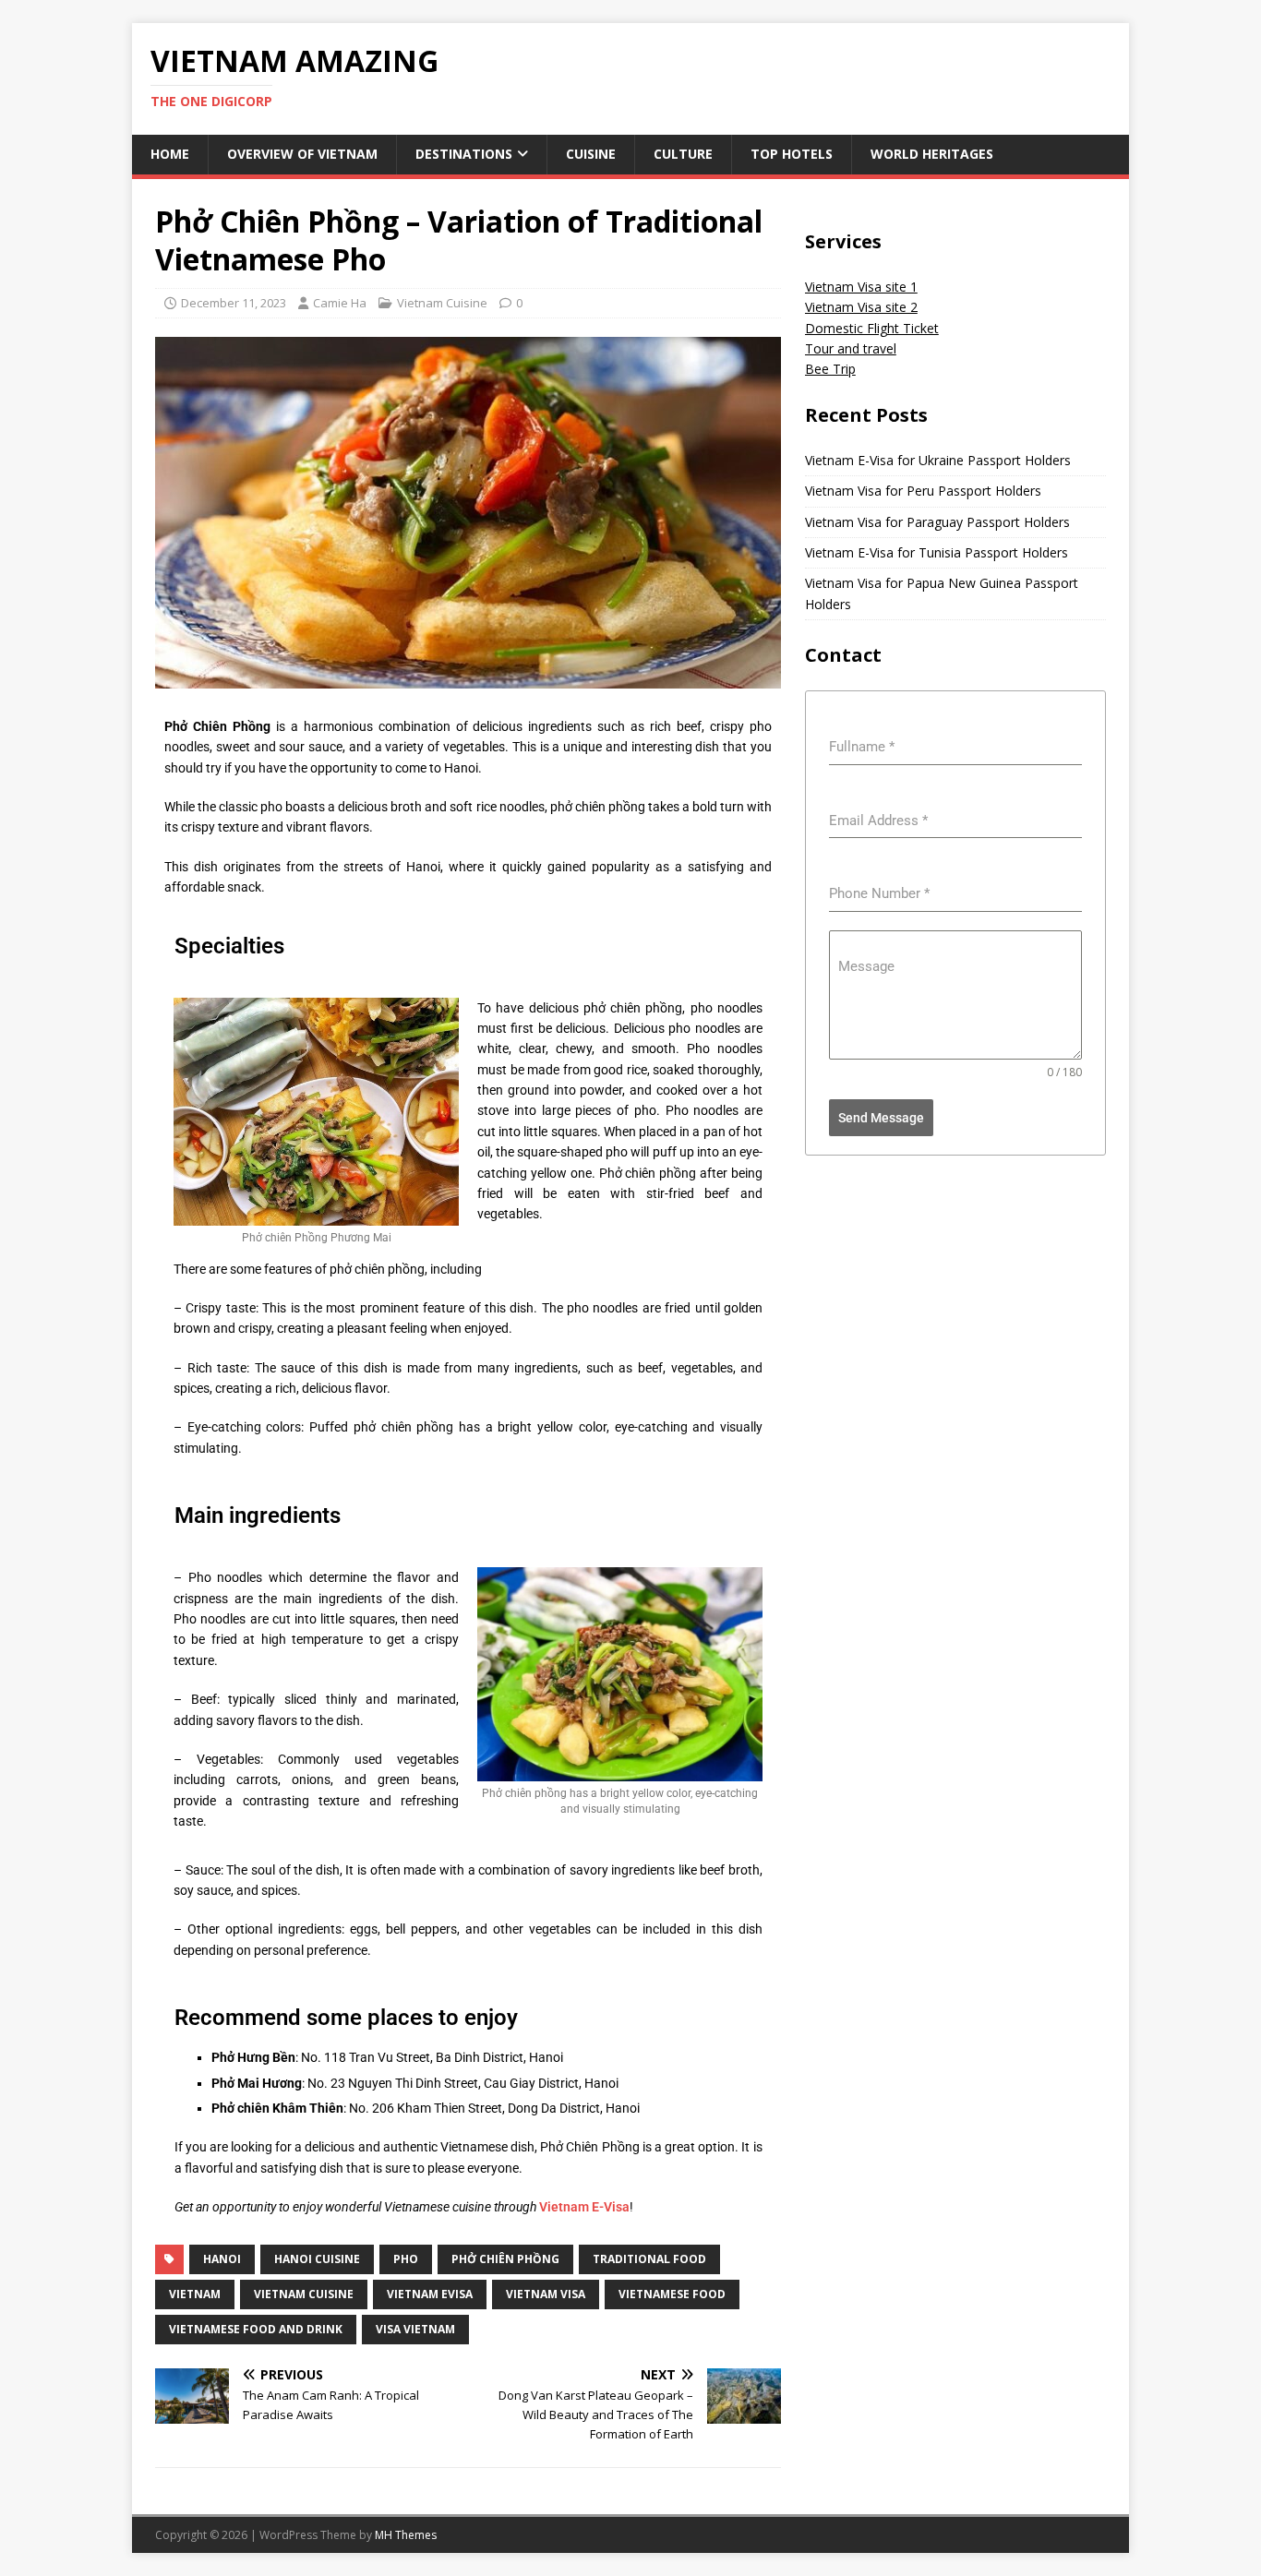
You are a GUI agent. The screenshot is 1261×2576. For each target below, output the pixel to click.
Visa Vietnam (415, 2329)
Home (170, 154)
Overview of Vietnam (302, 154)
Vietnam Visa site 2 (861, 307)
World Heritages (932, 154)
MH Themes (406, 2535)
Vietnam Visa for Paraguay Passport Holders (937, 522)
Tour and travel (851, 348)
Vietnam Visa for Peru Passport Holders (923, 491)
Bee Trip (830, 369)
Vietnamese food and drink (256, 2329)
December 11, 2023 (234, 303)
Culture (683, 154)
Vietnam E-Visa (584, 2207)
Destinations (464, 154)
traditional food (649, 2259)
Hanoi (222, 2259)
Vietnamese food (672, 2294)
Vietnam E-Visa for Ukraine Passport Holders (938, 460)
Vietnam (195, 2294)
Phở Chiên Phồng (505, 2259)
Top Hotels (792, 154)
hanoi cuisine (317, 2259)
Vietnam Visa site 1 (861, 287)
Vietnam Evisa (430, 2294)
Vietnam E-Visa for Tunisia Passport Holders (937, 552)
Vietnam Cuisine (442, 303)
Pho (406, 2259)
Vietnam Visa (546, 2294)
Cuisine (591, 154)
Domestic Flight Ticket (872, 328)
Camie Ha (340, 303)
